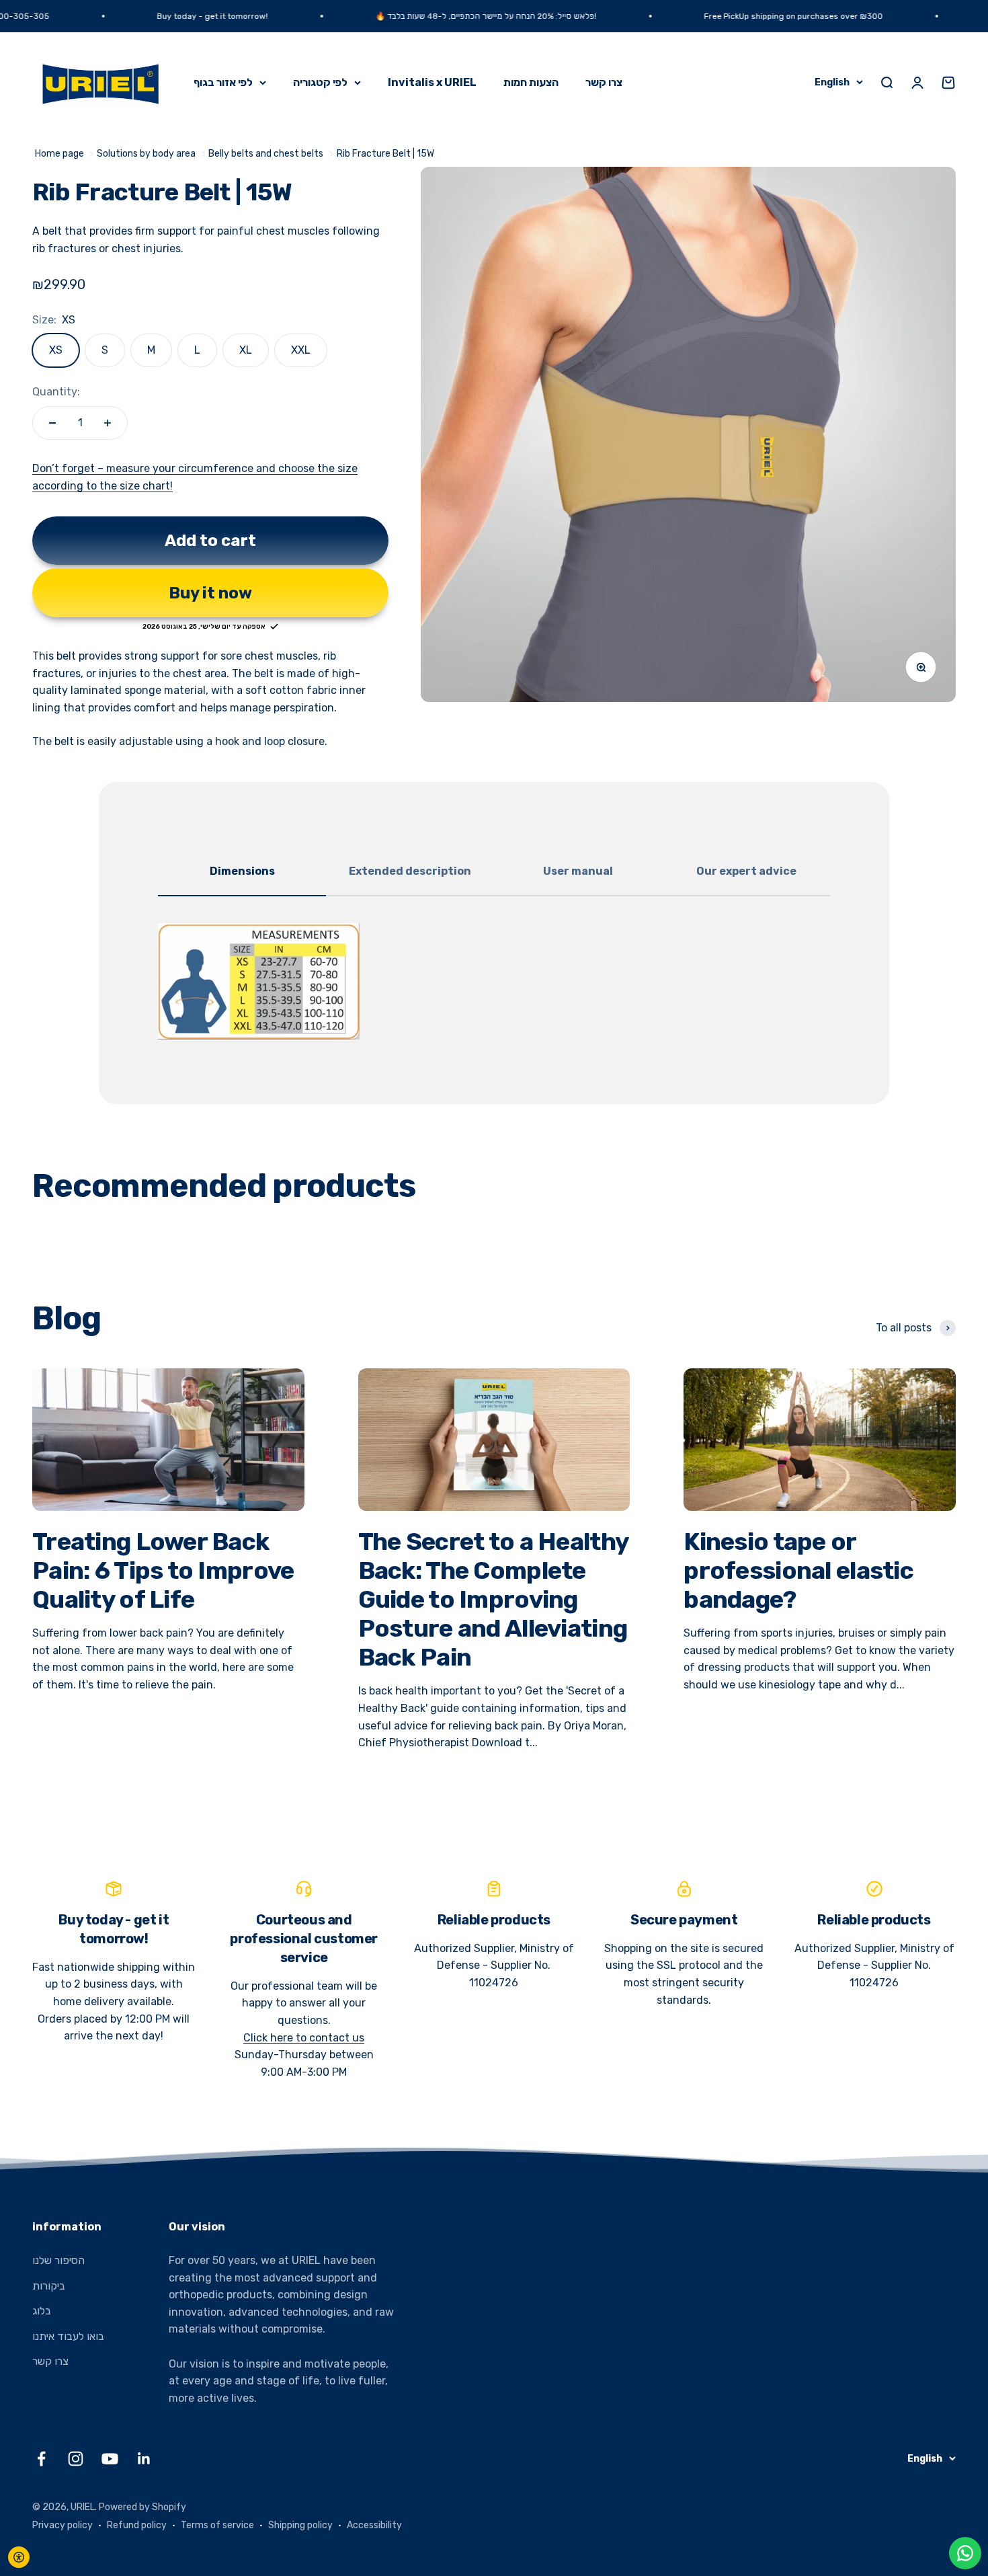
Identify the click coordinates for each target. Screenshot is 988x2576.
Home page (59, 154)
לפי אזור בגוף (223, 82)
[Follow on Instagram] (76, 2459)
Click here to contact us (304, 2038)
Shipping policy (300, 2525)
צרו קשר (604, 82)
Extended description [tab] (410, 871)
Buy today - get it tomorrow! (140, 16)
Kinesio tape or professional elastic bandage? (798, 1570)
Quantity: (56, 392)
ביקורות (49, 2286)
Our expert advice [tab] (746, 871)
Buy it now (210, 593)
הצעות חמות (531, 82)
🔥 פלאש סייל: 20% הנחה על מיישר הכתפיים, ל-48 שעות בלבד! (414, 16)
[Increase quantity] (108, 423)
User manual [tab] (578, 871)
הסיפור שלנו (58, 2260)
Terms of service (217, 2525)
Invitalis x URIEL (432, 82)
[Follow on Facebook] (41, 2459)
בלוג (42, 2311)
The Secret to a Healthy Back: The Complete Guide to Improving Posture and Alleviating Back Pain (493, 1600)
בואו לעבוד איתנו (68, 2336)
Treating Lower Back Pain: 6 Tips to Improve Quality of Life (163, 1570)
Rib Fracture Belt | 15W (385, 154)
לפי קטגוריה (320, 82)
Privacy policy (63, 2525)
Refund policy (137, 2525)
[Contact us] (965, 2553)
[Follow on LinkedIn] (144, 2459)
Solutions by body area (146, 154)
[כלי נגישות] (19, 2557)
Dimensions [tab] (242, 871)
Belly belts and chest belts (266, 154)
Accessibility (374, 2525)
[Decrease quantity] (52, 423)
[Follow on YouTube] (110, 2459)
